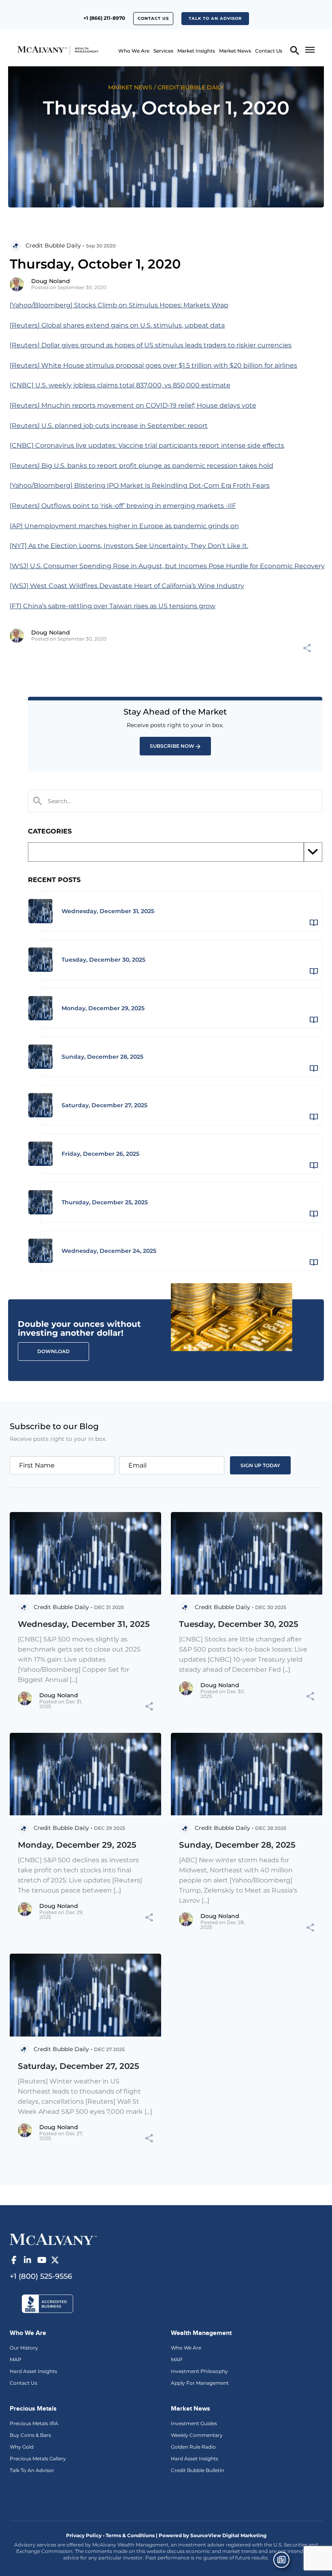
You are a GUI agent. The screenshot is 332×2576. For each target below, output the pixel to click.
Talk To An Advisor (32, 2470)
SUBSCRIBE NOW (172, 746)
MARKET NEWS (130, 87)
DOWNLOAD (53, 1351)
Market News (235, 51)
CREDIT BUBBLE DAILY (191, 87)
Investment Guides (194, 2423)
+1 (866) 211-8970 (104, 18)
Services (163, 51)
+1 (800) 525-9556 (41, 2276)
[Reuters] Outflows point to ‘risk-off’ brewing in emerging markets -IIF (123, 506)
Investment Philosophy (199, 2371)
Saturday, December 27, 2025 (79, 2066)
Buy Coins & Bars (30, 2435)
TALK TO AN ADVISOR (215, 18)
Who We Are (134, 51)
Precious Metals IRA (34, 2423)
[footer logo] (53, 2238)
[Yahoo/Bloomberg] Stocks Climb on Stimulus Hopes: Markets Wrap (119, 305)
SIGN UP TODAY (260, 1465)
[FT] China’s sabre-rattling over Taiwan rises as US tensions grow (113, 606)
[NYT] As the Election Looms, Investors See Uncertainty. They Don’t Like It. (129, 546)
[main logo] (38, 50)
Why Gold (22, 2447)
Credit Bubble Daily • (55, 245)
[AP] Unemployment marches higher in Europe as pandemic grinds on (124, 526)
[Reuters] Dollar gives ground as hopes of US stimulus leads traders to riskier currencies (151, 345)
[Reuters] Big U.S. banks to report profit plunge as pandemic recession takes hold (142, 466)
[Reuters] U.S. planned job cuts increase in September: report (109, 426)
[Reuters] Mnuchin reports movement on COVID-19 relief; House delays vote (133, 405)
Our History (24, 2348)
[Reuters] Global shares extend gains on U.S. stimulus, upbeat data (117, 325)
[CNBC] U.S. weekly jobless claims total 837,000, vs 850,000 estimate (120, 385)
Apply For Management (200, 2383)
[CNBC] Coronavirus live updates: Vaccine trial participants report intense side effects (147, 445)
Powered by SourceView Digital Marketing (213, 2535)
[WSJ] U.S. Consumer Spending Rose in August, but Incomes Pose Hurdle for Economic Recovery (167, 566)
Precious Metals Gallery (38, 2459)
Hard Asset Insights (33, 2371)
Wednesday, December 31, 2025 (84, 1624)
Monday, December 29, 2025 (77, 1845)
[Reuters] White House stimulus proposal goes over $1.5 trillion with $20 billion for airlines (153, 365)
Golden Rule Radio (193, 2447)
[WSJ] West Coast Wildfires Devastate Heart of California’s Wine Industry (127, 586)
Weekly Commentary (197, 2435)
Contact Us (153, 18)
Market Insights (196, 51)
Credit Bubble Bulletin (198, 2470)
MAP (16, 2359)
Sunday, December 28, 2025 (237, 1845)
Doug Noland (51, 281)
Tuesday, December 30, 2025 (239, 1624)
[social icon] (14, 2260)
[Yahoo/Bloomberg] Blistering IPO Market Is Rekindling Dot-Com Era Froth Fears (140, 485)
